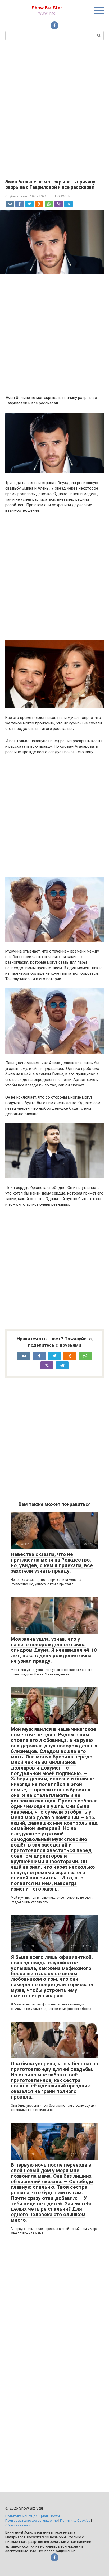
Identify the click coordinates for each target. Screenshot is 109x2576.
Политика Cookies (75, 2520)
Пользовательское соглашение (31, 2520)
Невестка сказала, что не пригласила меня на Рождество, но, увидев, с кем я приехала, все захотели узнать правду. (52, 1563)
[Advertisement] (54, 109)
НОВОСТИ (63, 196)
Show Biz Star (47, 8)
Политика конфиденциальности (33, 2516)
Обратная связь (19, 2525)
